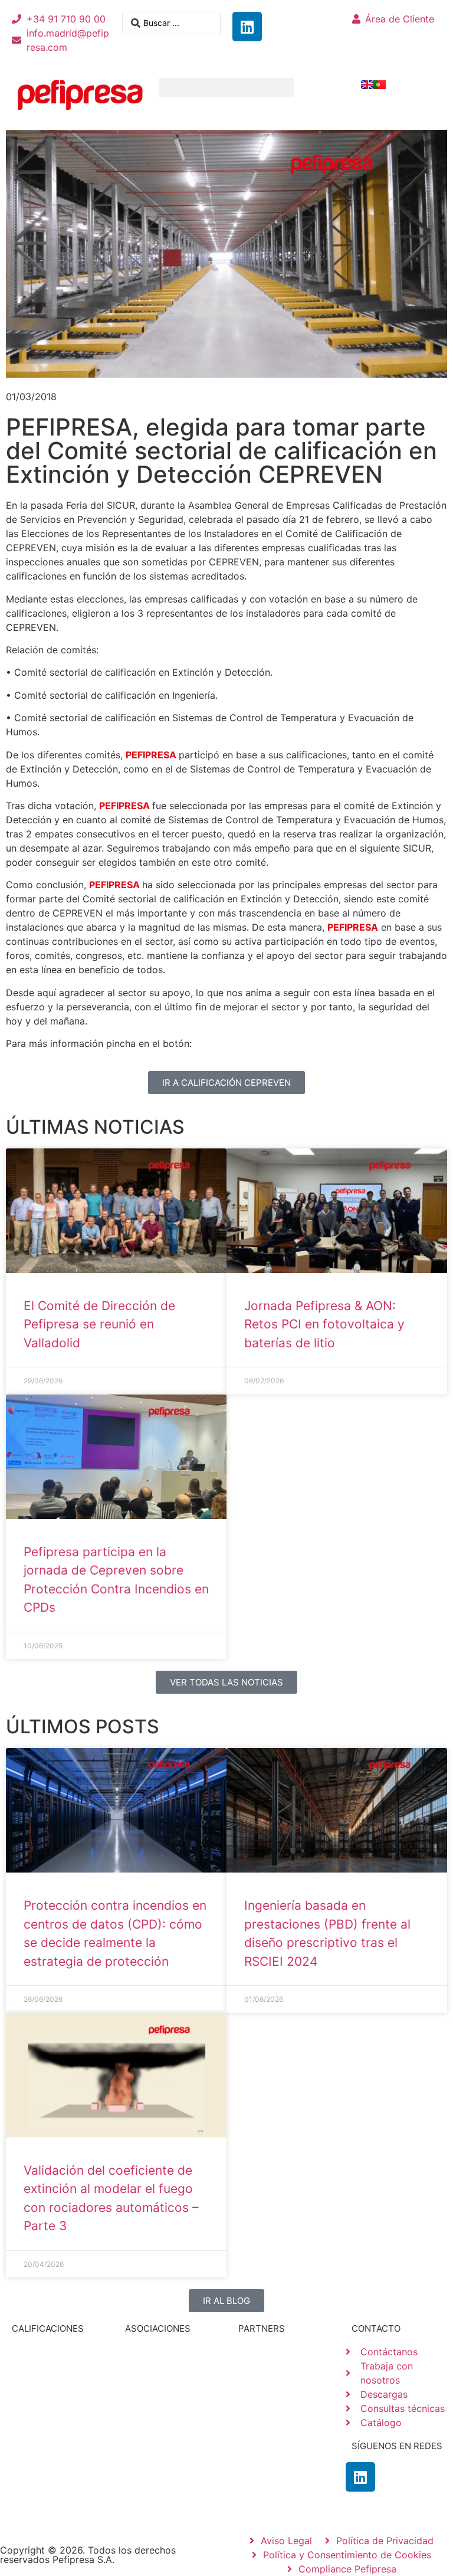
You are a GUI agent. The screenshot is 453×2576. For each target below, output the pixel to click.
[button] (226, 88)
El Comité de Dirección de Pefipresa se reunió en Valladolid (99, 1324)
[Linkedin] (247, 27)
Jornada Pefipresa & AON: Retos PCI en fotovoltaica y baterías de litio (324, 1324)
